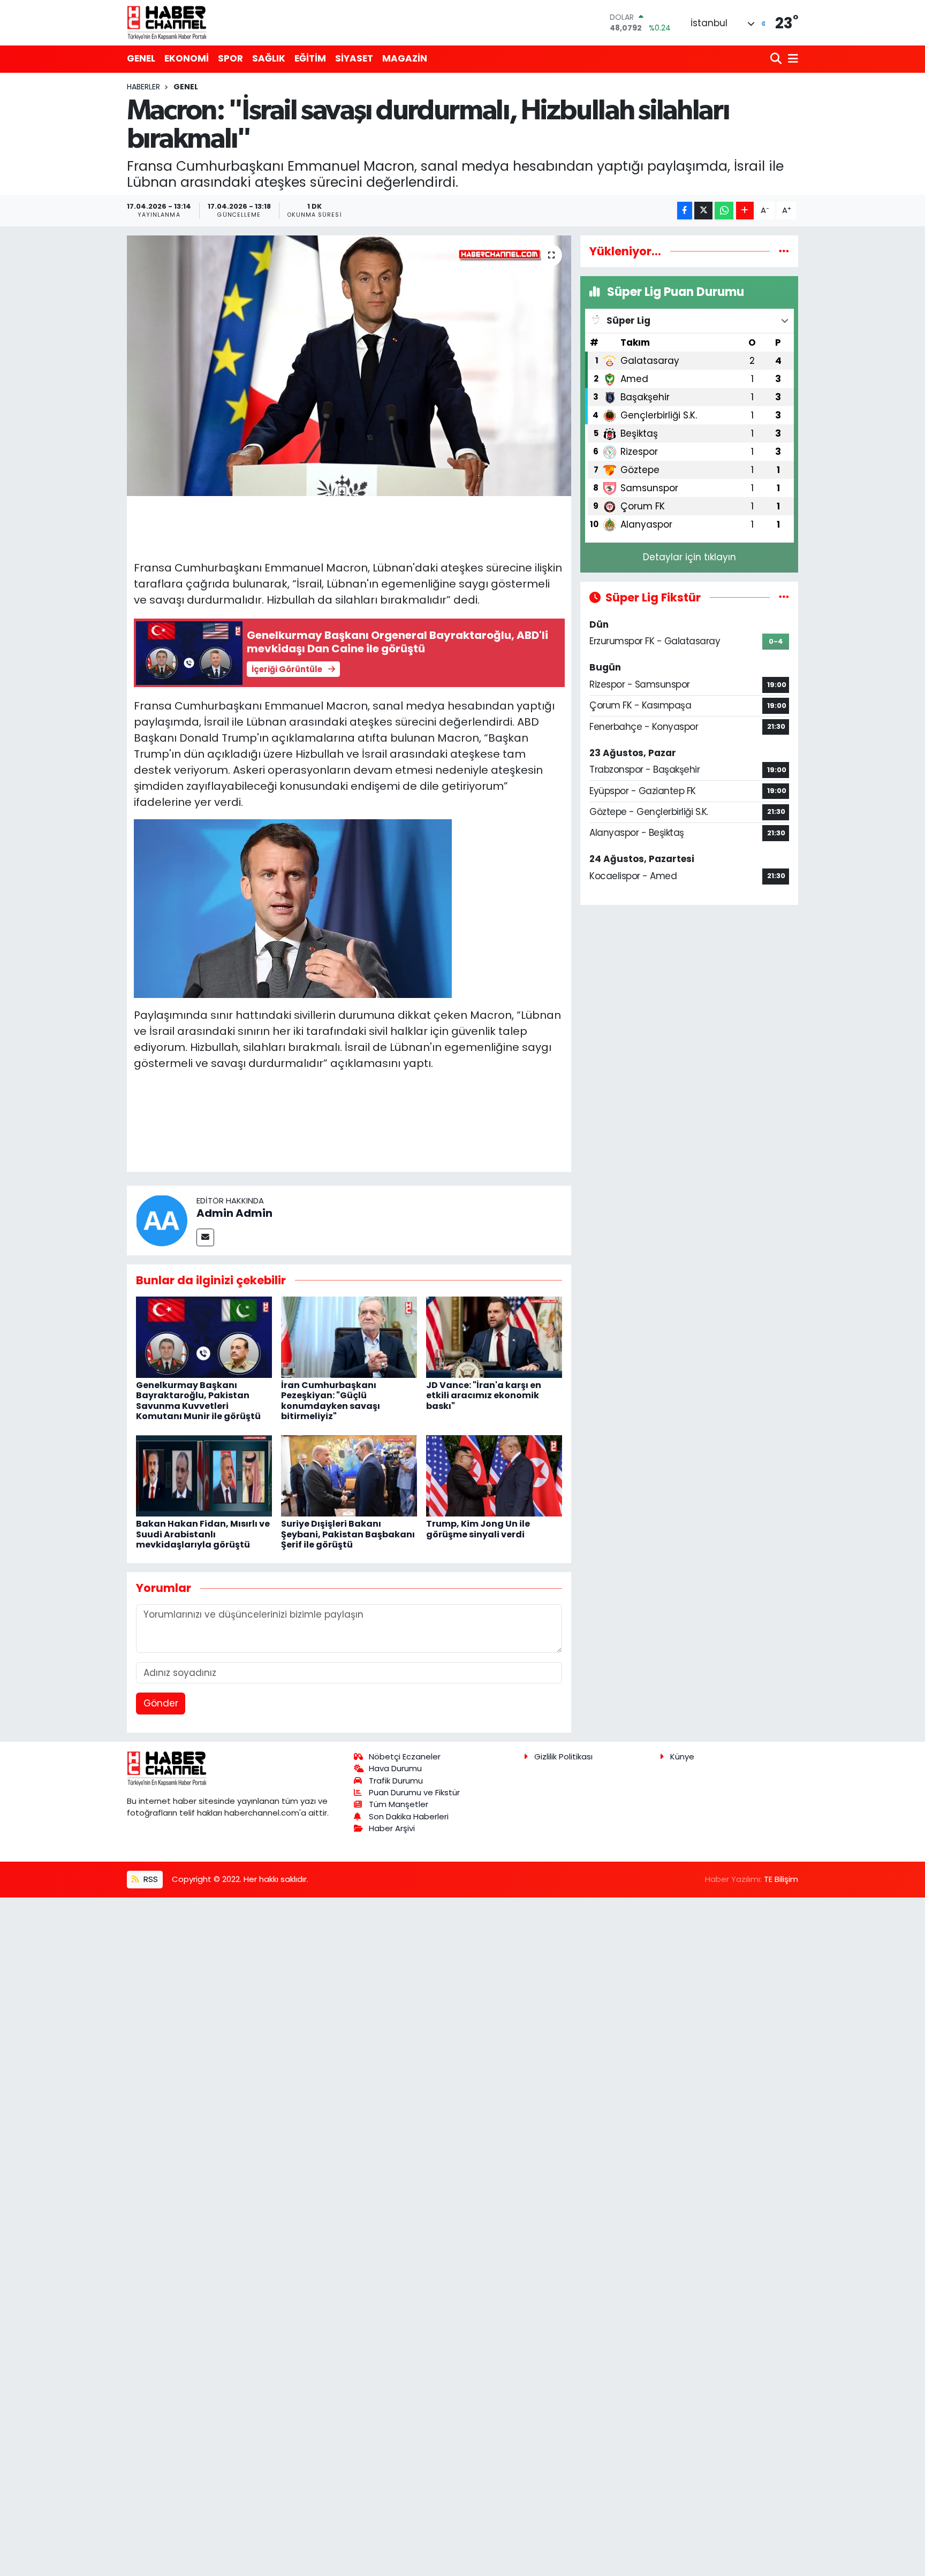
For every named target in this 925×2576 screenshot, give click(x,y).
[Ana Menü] (791, 59)
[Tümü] (784, 251)
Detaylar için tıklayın (689, 557)
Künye (682, 1756)
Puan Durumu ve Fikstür (414, 1792)
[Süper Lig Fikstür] (784, 597)
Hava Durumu (395, 1768)
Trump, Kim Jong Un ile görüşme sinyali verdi (478, 1529)
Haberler (143, 87)
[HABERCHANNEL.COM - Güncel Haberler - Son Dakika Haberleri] (167, 22)
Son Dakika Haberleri (409, 1816)
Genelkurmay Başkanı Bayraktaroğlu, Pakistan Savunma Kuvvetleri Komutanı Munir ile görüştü (198, 1401)
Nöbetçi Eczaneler (405, 1756)
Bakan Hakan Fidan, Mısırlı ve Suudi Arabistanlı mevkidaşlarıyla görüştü (203, 1534)
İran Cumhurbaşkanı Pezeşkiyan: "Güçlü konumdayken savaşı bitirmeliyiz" (331, 1401)
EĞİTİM (310, 58)
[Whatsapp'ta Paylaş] (724, 211)
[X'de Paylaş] (703, 211)
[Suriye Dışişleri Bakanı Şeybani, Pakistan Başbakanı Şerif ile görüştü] (349, 1475)
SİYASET (354, 58)
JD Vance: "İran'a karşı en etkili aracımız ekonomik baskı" (484, 1395)
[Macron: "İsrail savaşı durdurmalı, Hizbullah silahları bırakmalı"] (349, 366)
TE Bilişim (781, 1879)
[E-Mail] (205, 1237)
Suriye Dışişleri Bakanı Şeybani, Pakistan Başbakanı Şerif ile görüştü (348, 1534)
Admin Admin (234, 1213)
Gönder (161, 1703)
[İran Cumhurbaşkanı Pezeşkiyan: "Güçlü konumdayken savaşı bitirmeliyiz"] (349, 1336)
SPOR (230, 58)
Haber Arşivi (392, 1828)
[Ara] (777, 59)
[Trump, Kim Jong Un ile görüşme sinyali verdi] (494, 1475)
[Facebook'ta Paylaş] (685, 211)
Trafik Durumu (396, 1781)
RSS (150, 1879)
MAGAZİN (405, 58)
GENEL (141, 58)
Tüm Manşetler (399, 1804)
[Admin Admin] (162, 1220)
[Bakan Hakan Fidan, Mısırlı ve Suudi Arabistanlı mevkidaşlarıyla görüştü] (204, 1475)
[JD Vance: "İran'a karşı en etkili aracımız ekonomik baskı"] (494, 1336)
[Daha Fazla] (745, 211)
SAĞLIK (269, 58)
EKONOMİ (187, 58)
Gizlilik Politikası (563, 1756)
